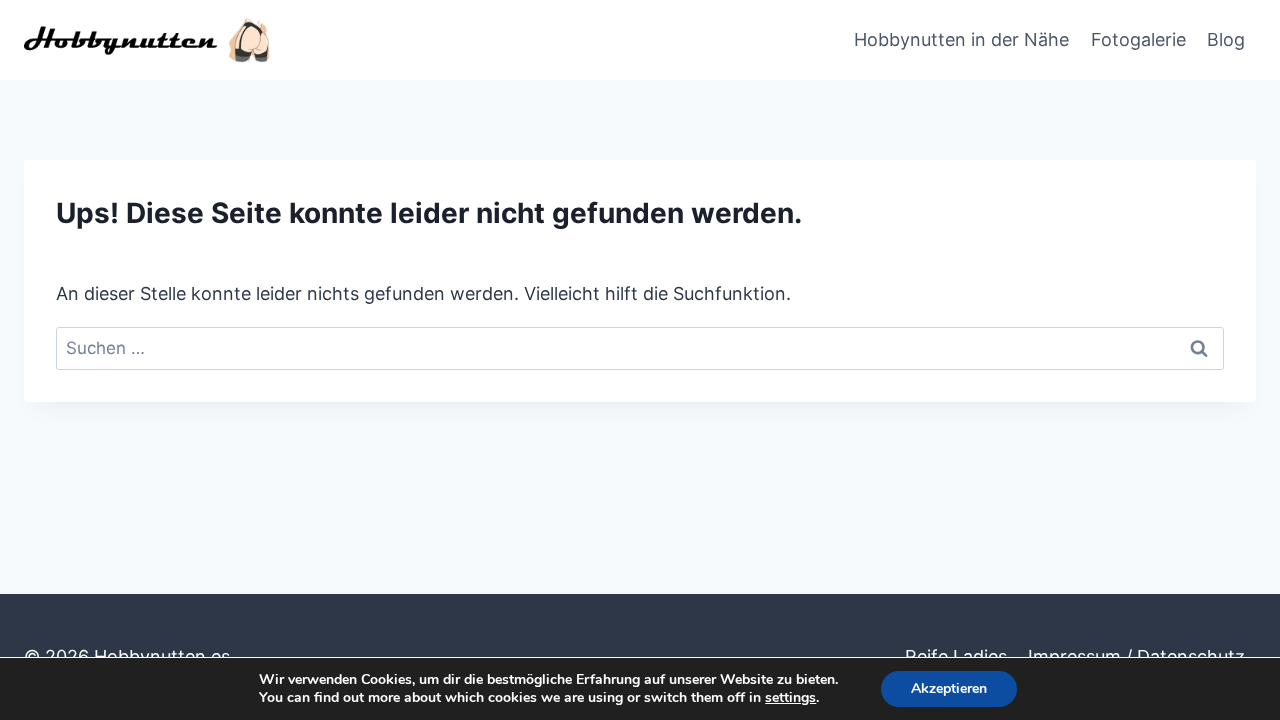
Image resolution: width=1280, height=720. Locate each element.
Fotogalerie (1138, 39)
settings (790, 698)
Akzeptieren (949, 688)
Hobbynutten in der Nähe (961, 39)
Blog (1226, 39)
